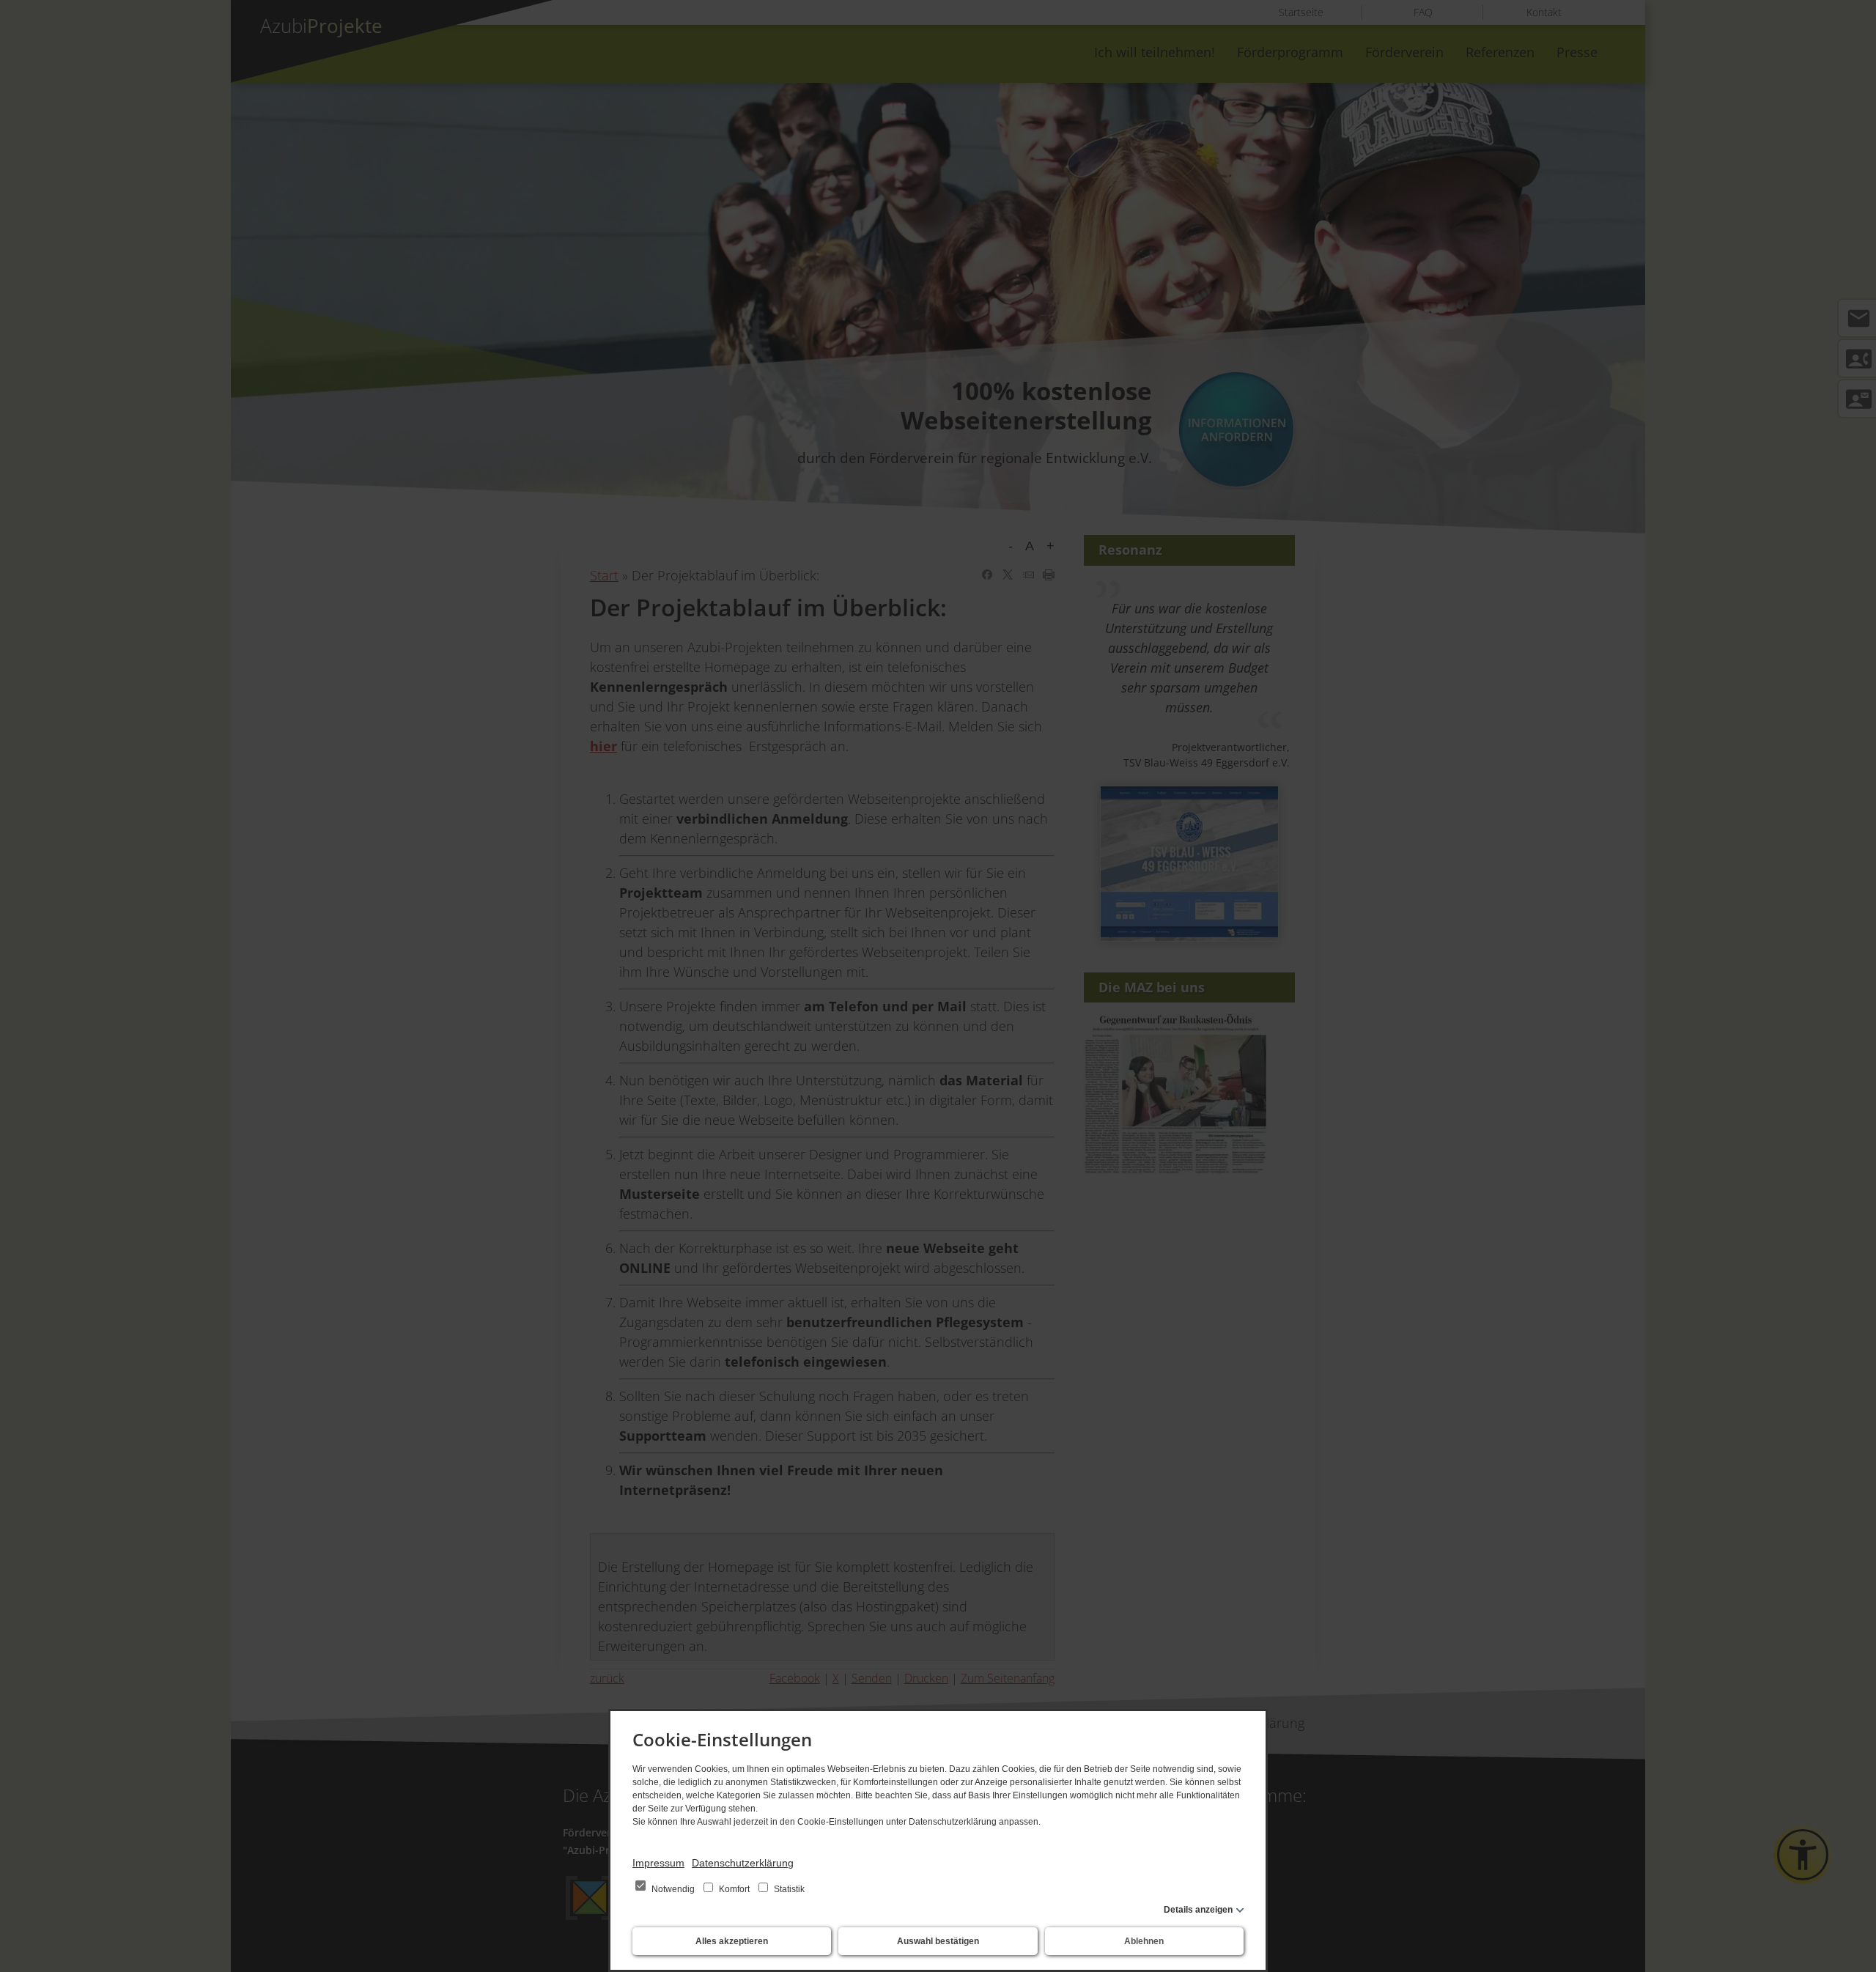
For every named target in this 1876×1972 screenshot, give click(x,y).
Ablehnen (1144, 1941)
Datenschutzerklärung (743, 1863)
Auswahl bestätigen (938, 1941)
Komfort (734, 1889)
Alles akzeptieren (732, 1941)
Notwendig (673, 1889)
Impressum (658, 1863)
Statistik (788, 1889)
